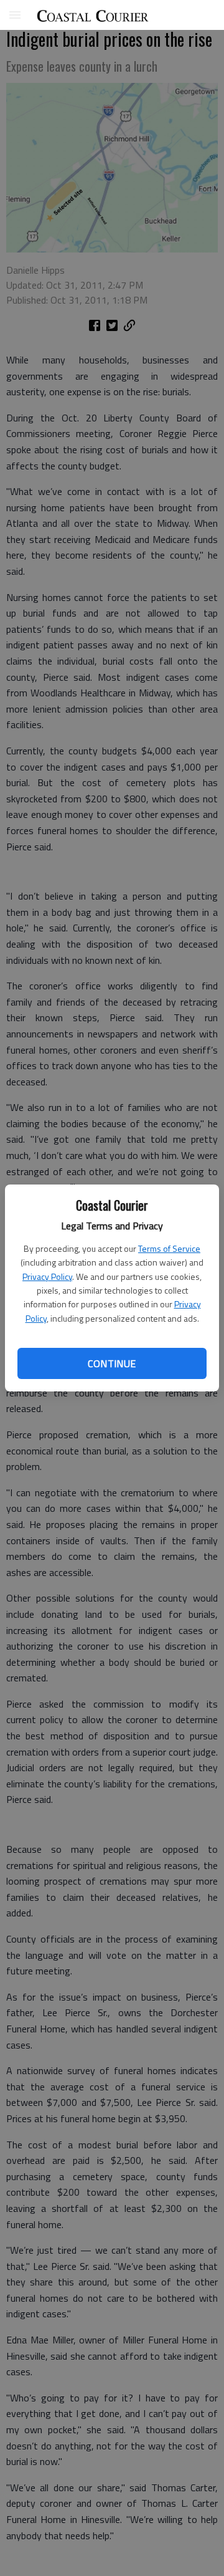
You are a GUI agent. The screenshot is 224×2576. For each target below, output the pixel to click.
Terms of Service (169, 1248)
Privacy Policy (47, 1276)
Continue (112, 1363)
